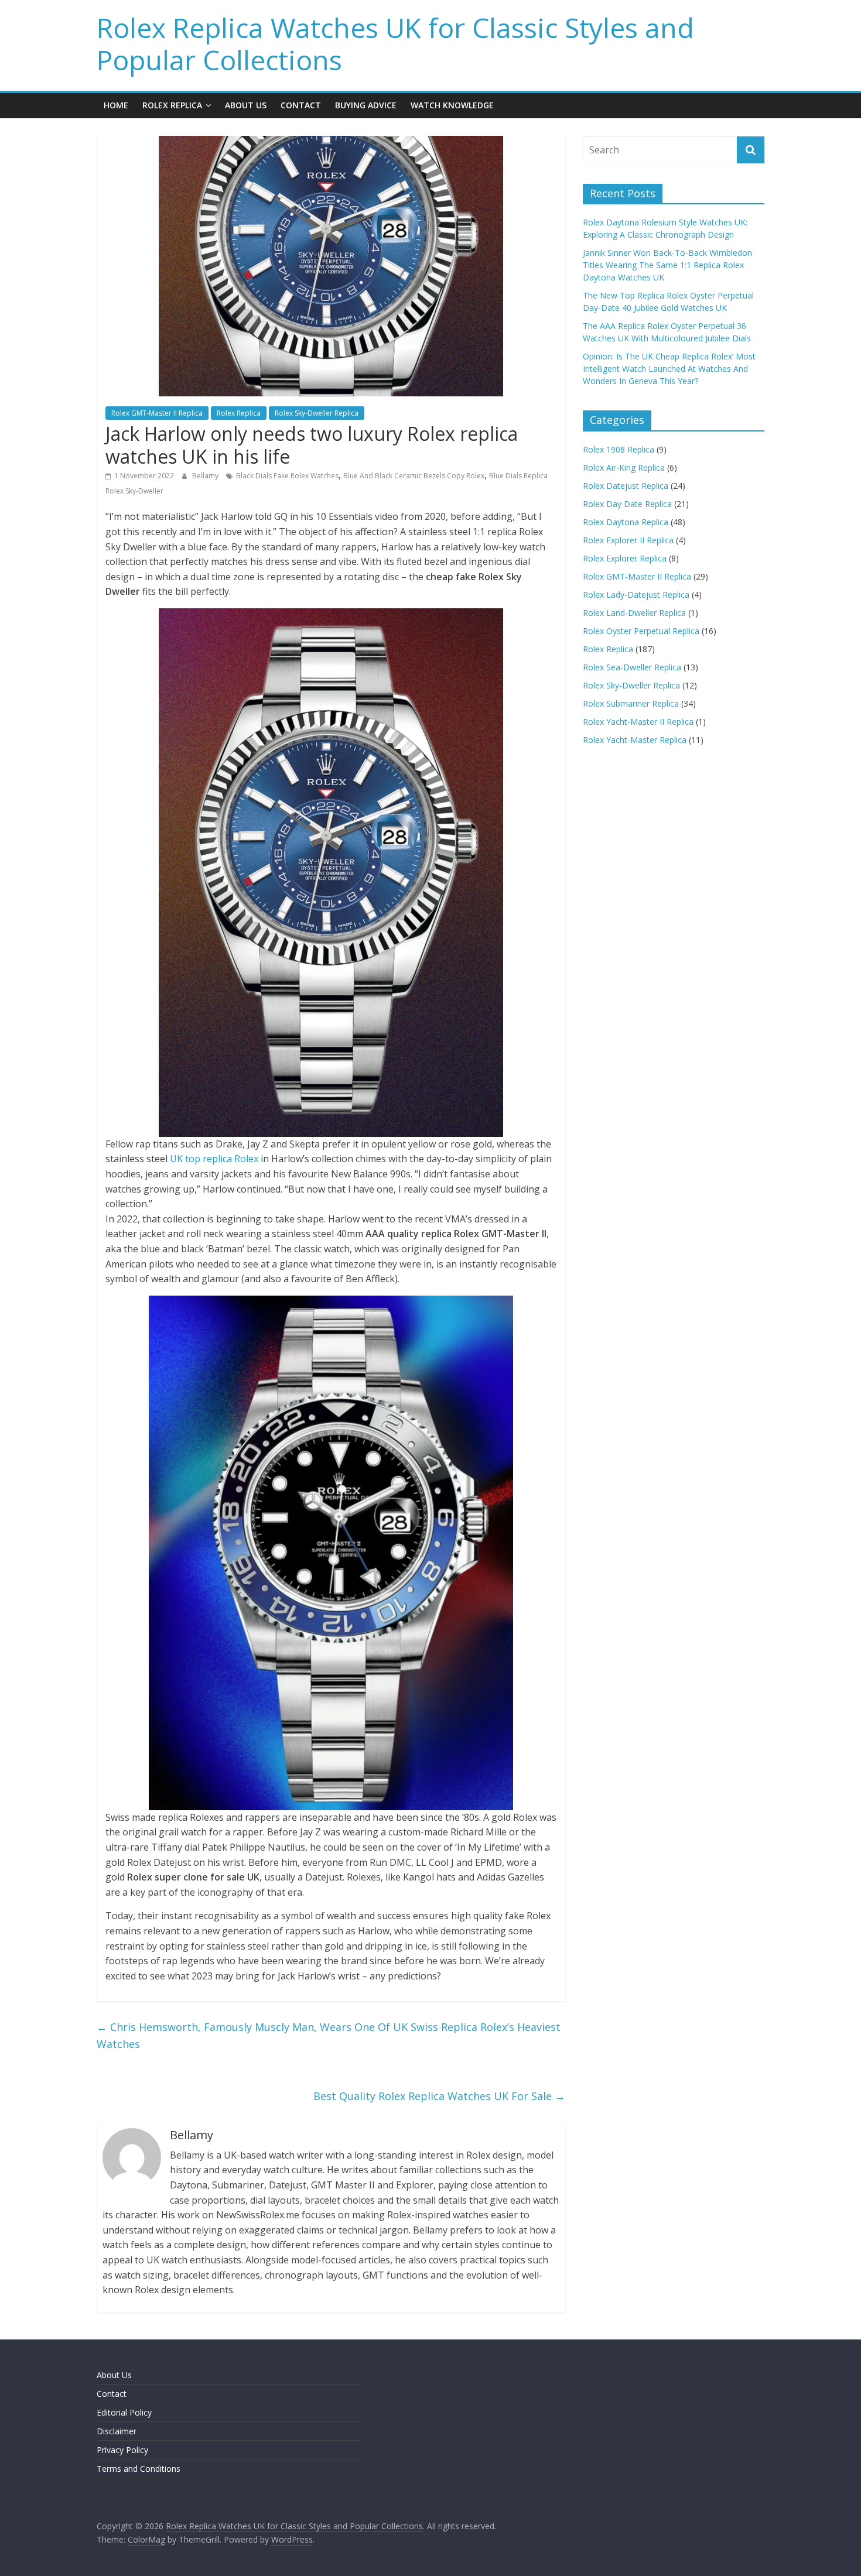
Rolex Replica (172, 105)
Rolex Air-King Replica (624, 467)
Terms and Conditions (139, 2469)
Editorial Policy (124, 2412)
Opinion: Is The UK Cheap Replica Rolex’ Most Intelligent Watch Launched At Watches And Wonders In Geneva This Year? (669, 369)
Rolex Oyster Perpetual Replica (641, 631)
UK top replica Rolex (214, 1159)
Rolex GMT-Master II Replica (157, 413)
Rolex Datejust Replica (626, 486)
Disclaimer (117, 2431)
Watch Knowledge (452, 105)
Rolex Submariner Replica (631, 703)
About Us (246, 105)
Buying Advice (366, 105)
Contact (301, 105)
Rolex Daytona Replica (626, 522)
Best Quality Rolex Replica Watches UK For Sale (439, 2096)
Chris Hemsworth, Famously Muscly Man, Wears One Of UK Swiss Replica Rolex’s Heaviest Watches (329, 2035)
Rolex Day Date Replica (627, 504)
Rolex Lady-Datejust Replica (636, 595)
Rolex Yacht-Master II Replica (638, 722)
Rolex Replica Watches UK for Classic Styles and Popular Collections (395, 44)
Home (116, 105)
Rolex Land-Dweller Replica (634, 613)
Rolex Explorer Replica (625, 558)
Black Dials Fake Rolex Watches (287, 476)
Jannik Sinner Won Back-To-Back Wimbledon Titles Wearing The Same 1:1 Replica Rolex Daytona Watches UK (667, 265)
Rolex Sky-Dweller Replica (317, 413)
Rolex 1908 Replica (619, 449)
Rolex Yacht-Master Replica (635, 740)
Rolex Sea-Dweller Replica (632, 667)
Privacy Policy (122, 2450)
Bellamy (206, 476)
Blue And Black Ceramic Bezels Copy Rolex (414, 476)
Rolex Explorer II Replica (628, 540)
